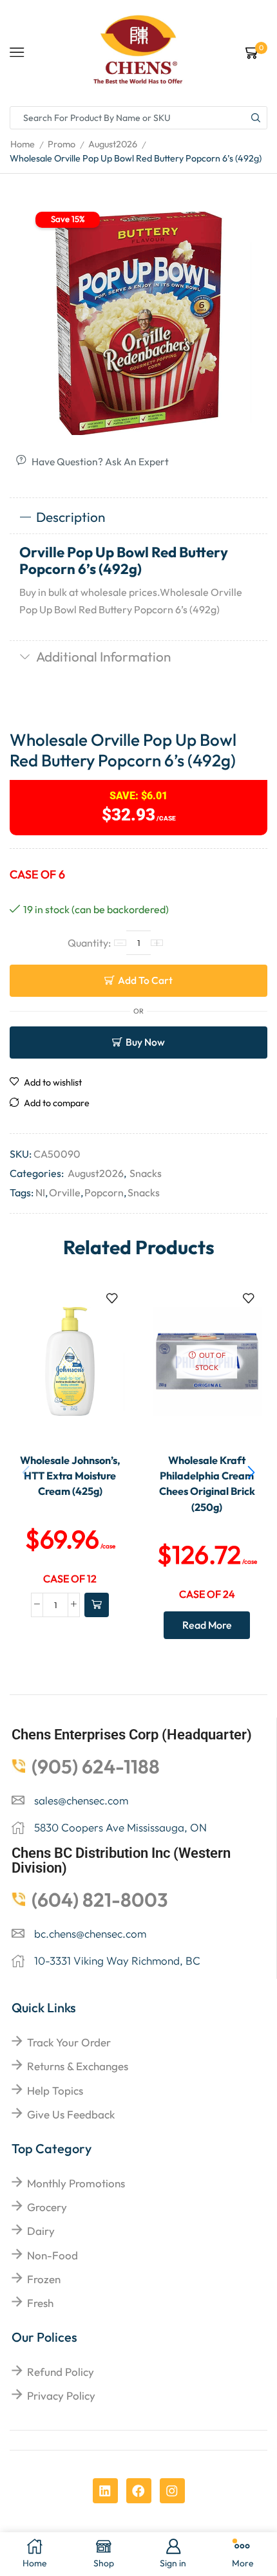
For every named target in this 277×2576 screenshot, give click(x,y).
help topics (55, 2090)
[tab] (138, 517)
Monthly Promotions (76, 2183)
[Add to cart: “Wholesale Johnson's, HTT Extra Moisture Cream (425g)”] (97, 1605)
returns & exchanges (78, 2066)
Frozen (44, 2279)
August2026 (113, 144)
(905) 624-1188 (96, 1766)
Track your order (69, 2042)
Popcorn (104, 1192)
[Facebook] (139, 2491)
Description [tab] (71, 517)
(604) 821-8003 (100, 1900)
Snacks (146, 1173)
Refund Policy (61, 2372)
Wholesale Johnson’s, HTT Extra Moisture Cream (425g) (70, 1476)
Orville (65, 1192)
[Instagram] (172, 2491)
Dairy (41, 2231)
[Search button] (256, 118)
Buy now (145, 1042)
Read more (207, 1625)
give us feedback (71, 2114)
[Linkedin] (105, 2491)
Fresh (40, 2303)
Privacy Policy (61, 2395)
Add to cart (145, 980)
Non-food (53, 2255)
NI (40, 1192)
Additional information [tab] (103, 656)
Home (23, 144)
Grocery (47, 2207)
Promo (62, 144)
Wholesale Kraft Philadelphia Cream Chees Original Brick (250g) (207, 1484)
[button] (251, 1473)
